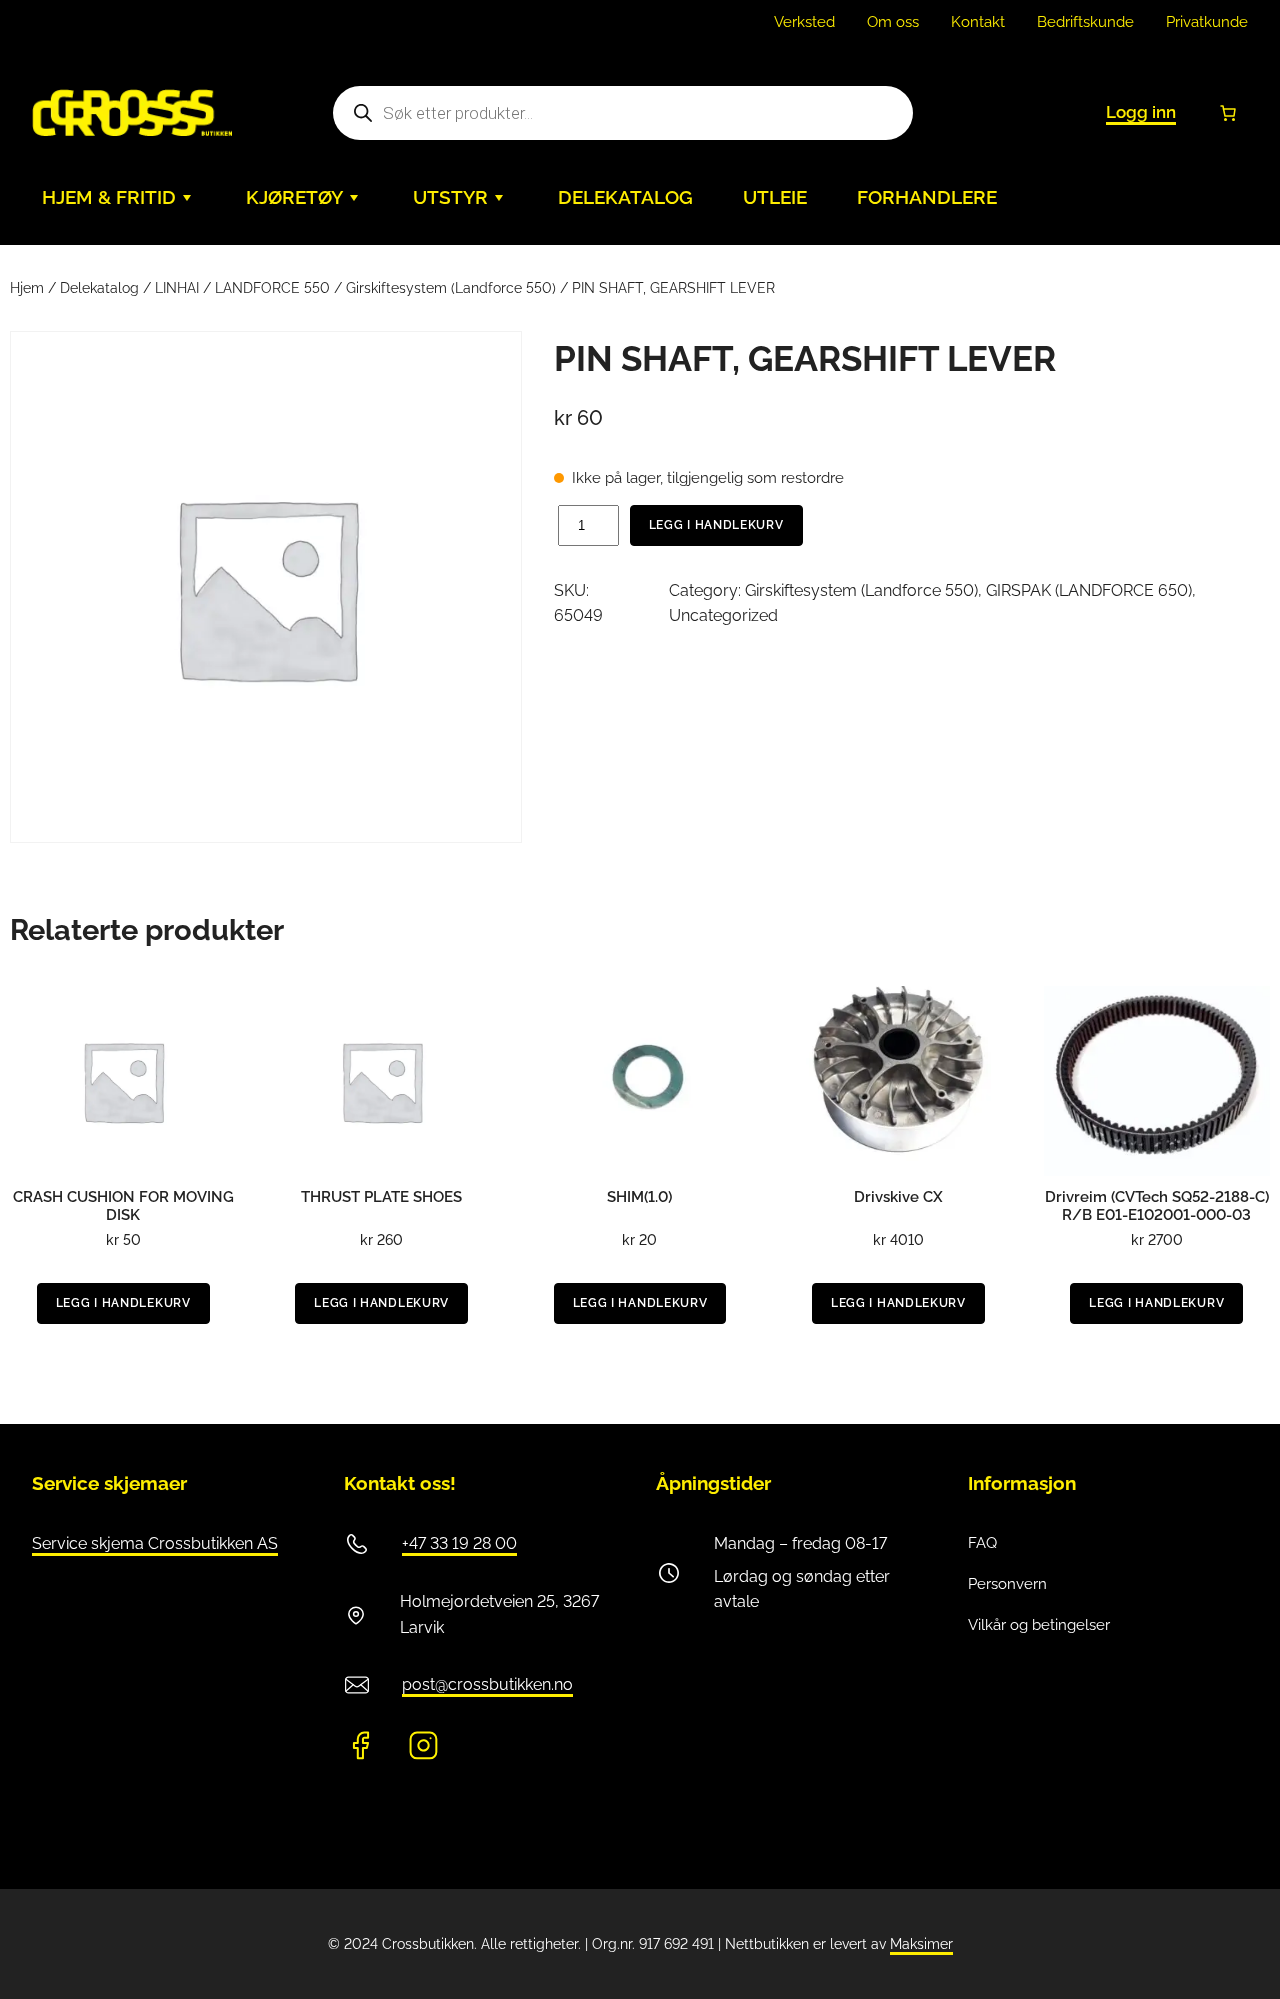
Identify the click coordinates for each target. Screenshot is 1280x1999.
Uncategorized (723, 615)
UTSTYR (450, 197)
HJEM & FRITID (109, 197)
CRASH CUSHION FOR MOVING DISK (123, 1206)
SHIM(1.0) (639, 1197)
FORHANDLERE (927, 197)
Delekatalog (99, 288)
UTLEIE (775, 197)
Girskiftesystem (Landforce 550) (451, 288)
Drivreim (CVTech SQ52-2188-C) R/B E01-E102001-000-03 (1157, 1206)
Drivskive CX (898, 1197)
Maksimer (921, 1944)
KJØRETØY (294, 197)
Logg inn (1141, 112)
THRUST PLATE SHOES (381, 1197)
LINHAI (177, 288)
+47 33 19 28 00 (459, 1543)
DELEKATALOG (625, 197)
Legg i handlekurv (716, 525)
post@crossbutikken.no (487, 1684)
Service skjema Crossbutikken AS (155, 1543)
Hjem (27, 288)
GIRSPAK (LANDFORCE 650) (1089, 590)
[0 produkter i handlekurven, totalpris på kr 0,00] (1228, 113)
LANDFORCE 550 (272, 288)
